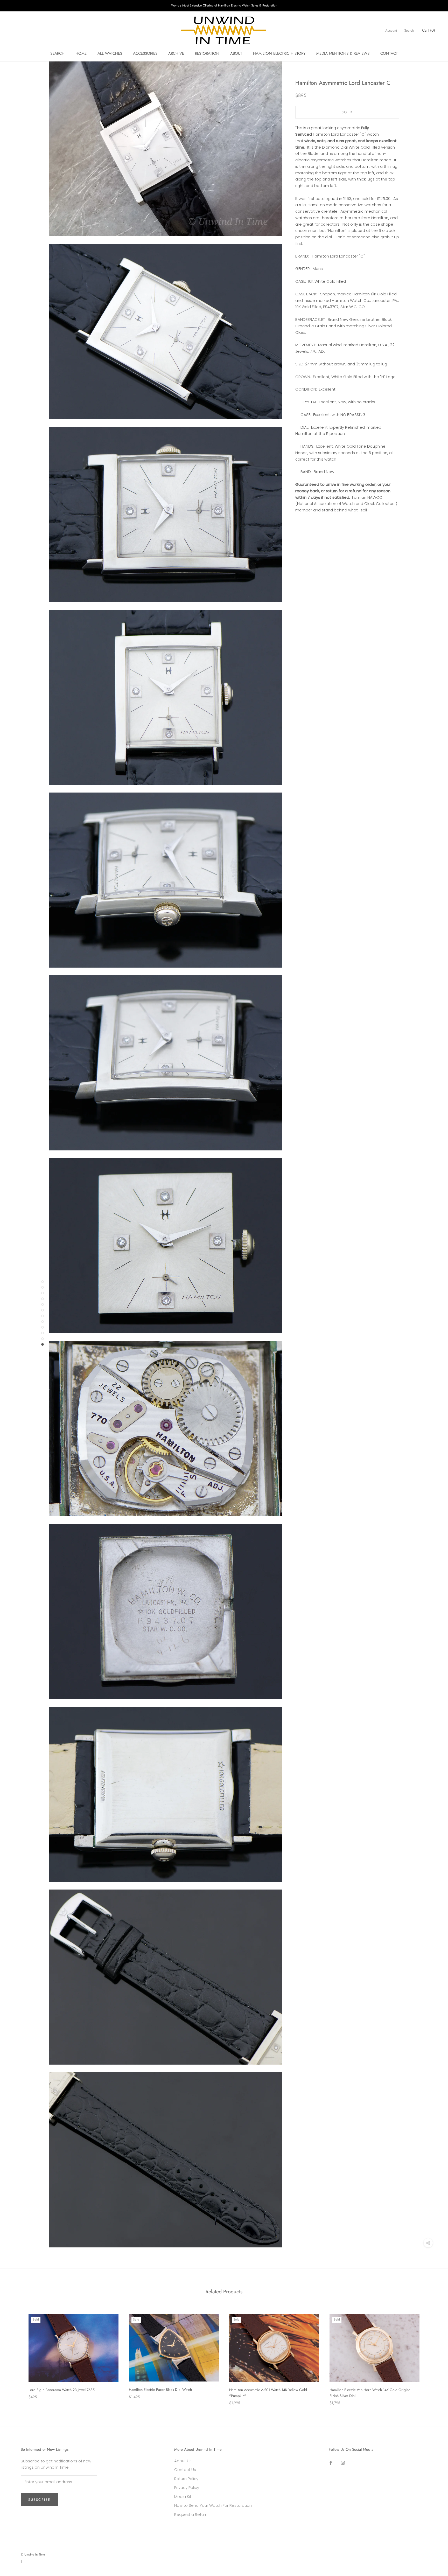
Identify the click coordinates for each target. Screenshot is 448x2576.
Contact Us (185, 2470)
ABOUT (236, 53)
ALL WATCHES (110, 53)
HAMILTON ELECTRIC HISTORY (279, 53)
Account (391, 30)
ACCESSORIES (145, 53)
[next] (432, 2354)
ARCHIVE (176, 53)
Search (409, 30)
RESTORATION (207, 53)
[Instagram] (343, 2463)
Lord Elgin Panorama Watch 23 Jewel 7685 (62, 2390)
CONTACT (389, 53)
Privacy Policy (187, 2487)
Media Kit (183, 2497)
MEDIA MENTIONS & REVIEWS (343, 53)
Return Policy (186, 2479)
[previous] (16, 2354)
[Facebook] (331, 2463)
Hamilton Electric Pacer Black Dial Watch (160, 2390)
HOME (81, 53)
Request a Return (191, 2514)
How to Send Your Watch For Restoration (213, 2505)
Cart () (429, 30)
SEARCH (57, 53)
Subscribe (39, 2500)
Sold (347, 112)
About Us (183, 2461)
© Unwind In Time (33, 2554)
